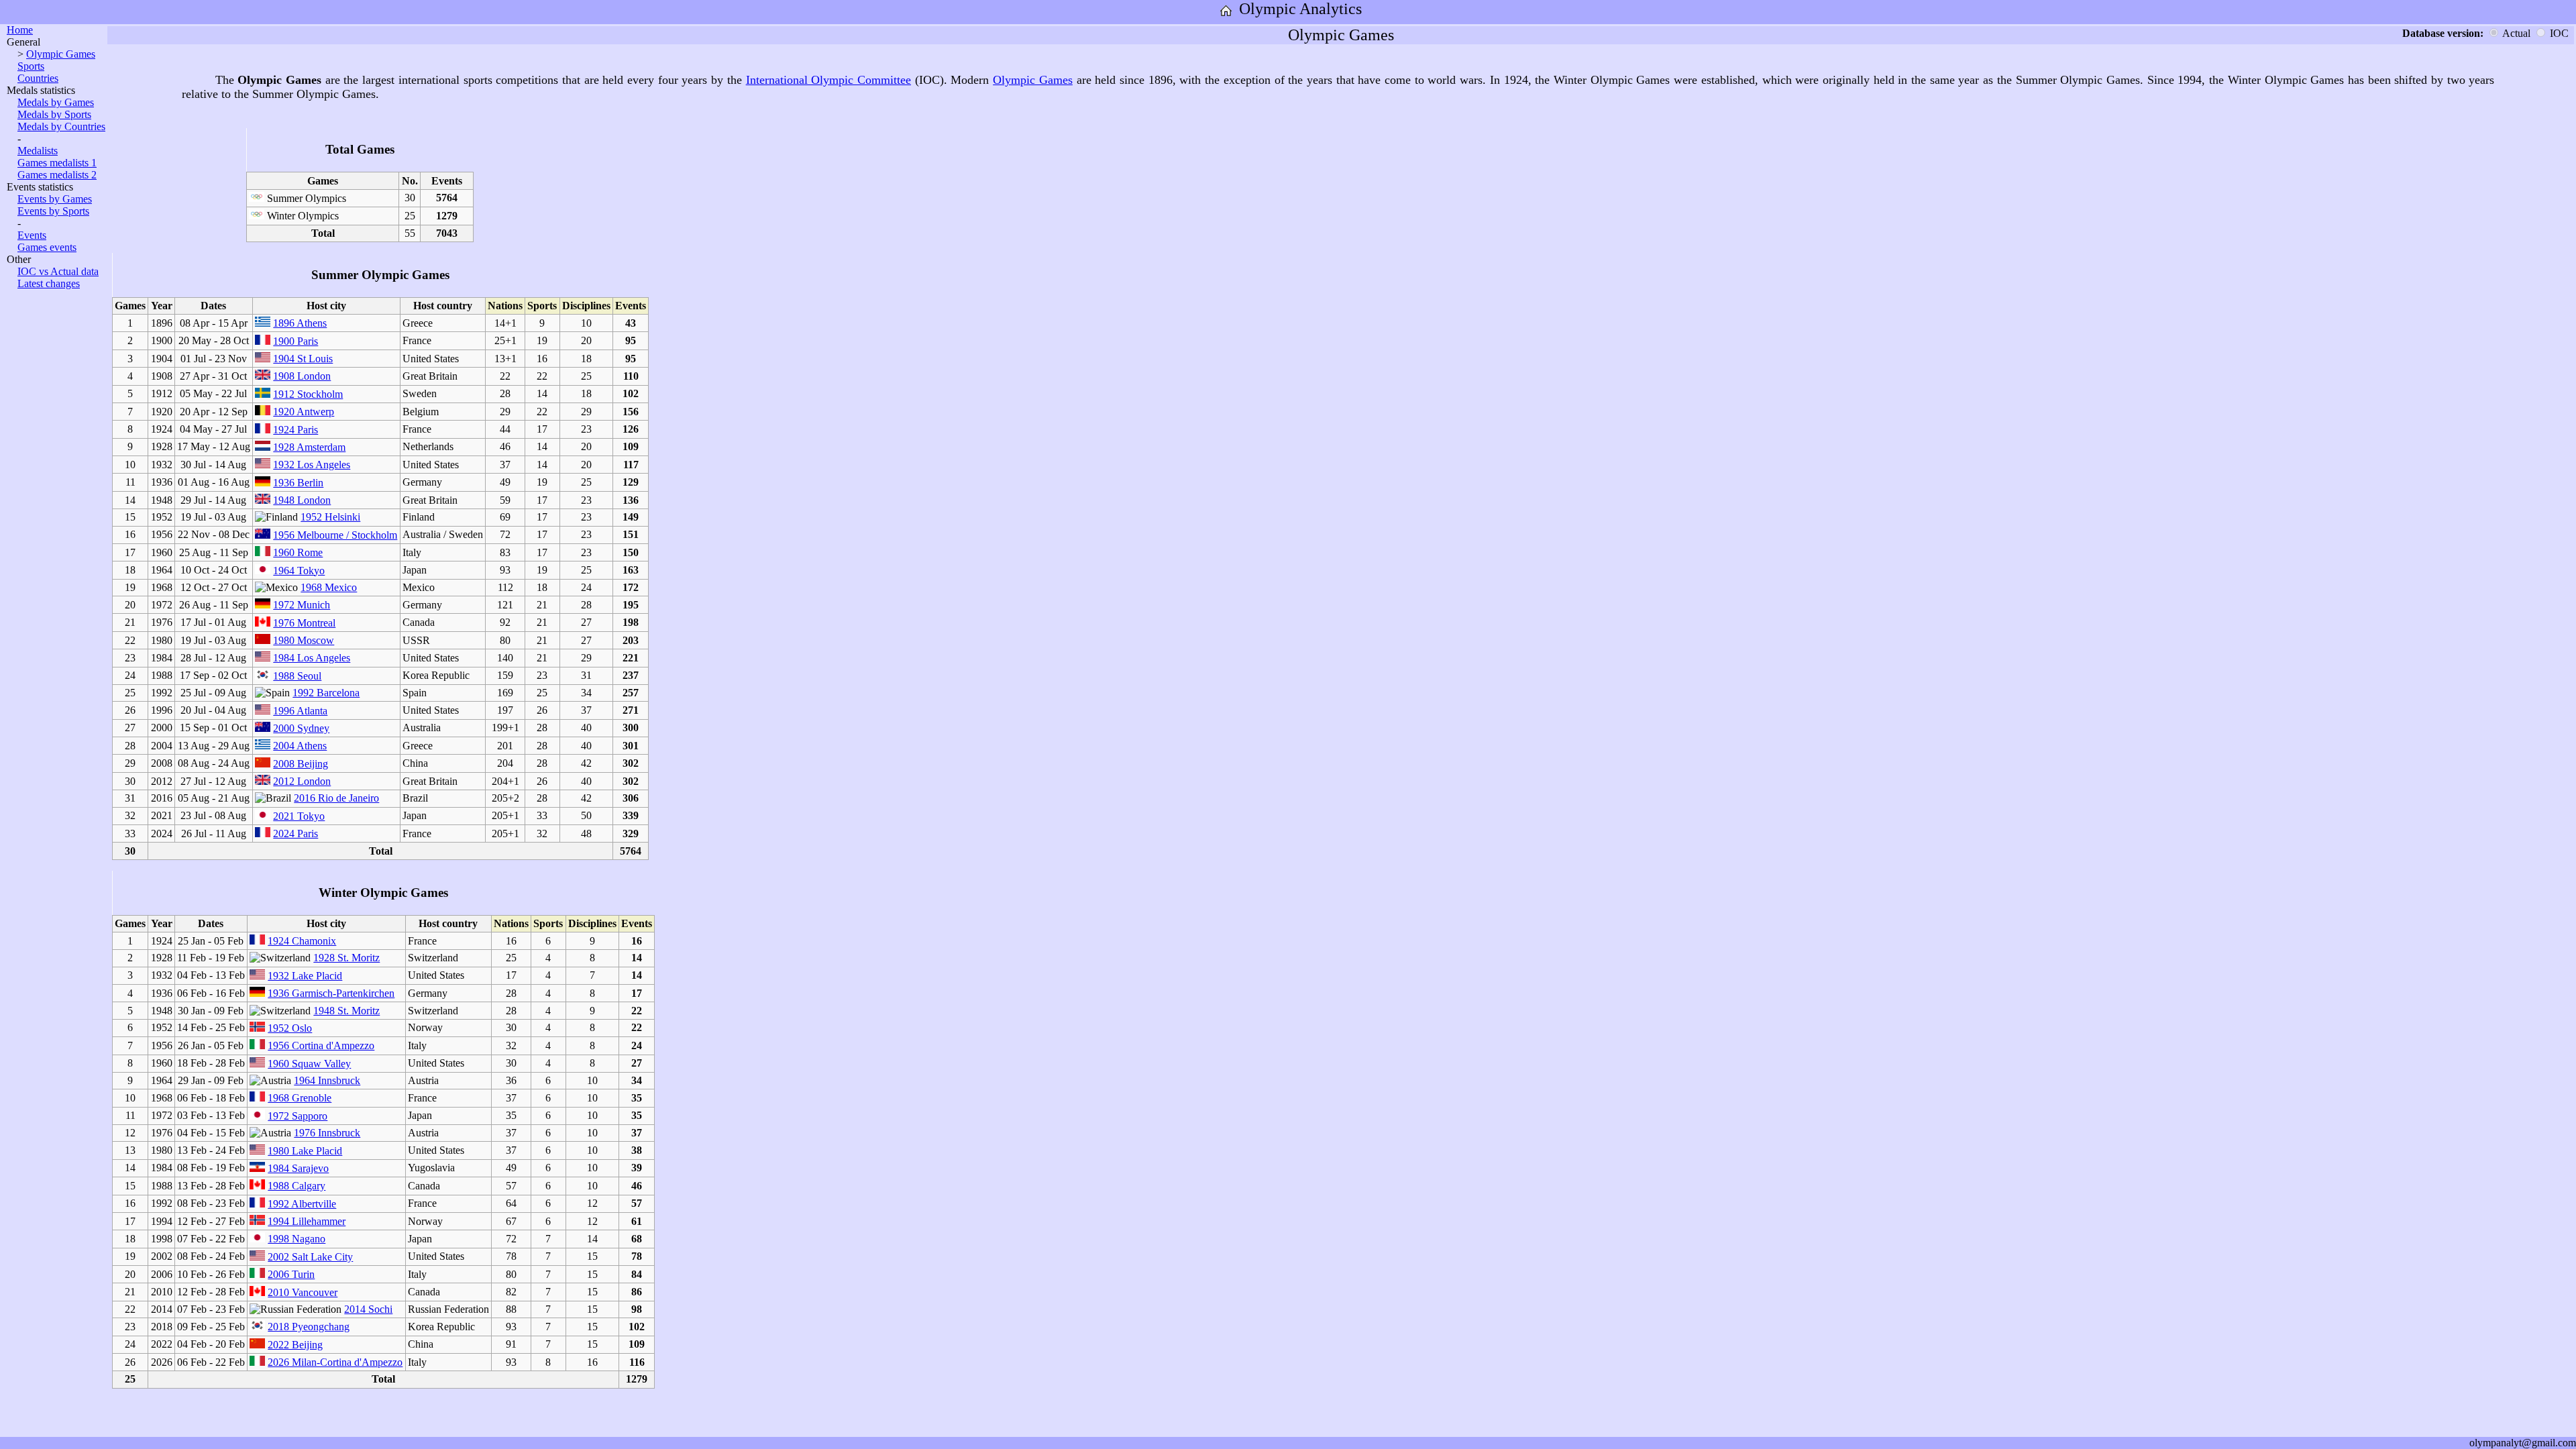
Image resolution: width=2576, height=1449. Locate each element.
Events (32, 235)
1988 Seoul (297, 676)
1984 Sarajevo (298, 1168)
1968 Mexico (329, 587)
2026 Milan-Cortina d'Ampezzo (335, 1362)
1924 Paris (296, 430)
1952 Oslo (290, 1028)
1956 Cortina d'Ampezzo (321, 1045)
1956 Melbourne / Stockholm (335, 535)
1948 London (302, 500)
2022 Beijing (295, 1345)
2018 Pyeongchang (309, 1327)
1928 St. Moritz (346, 958)
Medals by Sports (54, 114)
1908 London (302, 376)
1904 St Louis (303, 359)
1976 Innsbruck (327, 1133)
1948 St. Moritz (346, 1011)
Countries (38, 78)
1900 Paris (296, 341)
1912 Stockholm (308, 394)
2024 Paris (296, 834)
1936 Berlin (298, 483)
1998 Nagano (297, 1239)
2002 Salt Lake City (310, 1257)
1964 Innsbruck (327, 1080)
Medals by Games (56, 102)
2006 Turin (291, 1274)
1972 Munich (302, 605)
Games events (47, 247)
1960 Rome (298, 552)
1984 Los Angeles (312, 658)
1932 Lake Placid (305, 976)
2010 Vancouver (303, 1292)
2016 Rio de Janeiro (336, 798)
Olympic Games (61, 54)
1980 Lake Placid (305, 1151)
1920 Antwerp (304, 412)
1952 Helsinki (330, 517)
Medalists (38, 151)
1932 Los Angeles (312, 465)
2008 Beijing (301, 764)
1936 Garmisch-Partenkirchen (331, 993)
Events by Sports (53, 211)
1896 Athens (300, 323)
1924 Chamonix (302, 941)
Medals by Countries (61, 126)
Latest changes (49, 283)
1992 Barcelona (326, 693)
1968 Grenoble (300, 1098)
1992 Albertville (302, 1204)
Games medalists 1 (57, 163)
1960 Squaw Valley (309, 1064)
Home (20, 30)
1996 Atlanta (300, 711)
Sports (31, 66)
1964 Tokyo (299, 571)
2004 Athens (300, 746)
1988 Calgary (297, 1186)
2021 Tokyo (299, 816)
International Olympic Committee (828, 80)
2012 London (302, 781)
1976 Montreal (304, 623)
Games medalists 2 (57, 175)
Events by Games (55, 199)
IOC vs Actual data (58, 271)
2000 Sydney (301, 728)
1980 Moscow (304, 640)
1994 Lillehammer (307, 1221)
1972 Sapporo (298, 1116)
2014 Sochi (368, 1309)
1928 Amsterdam (309, 447)
